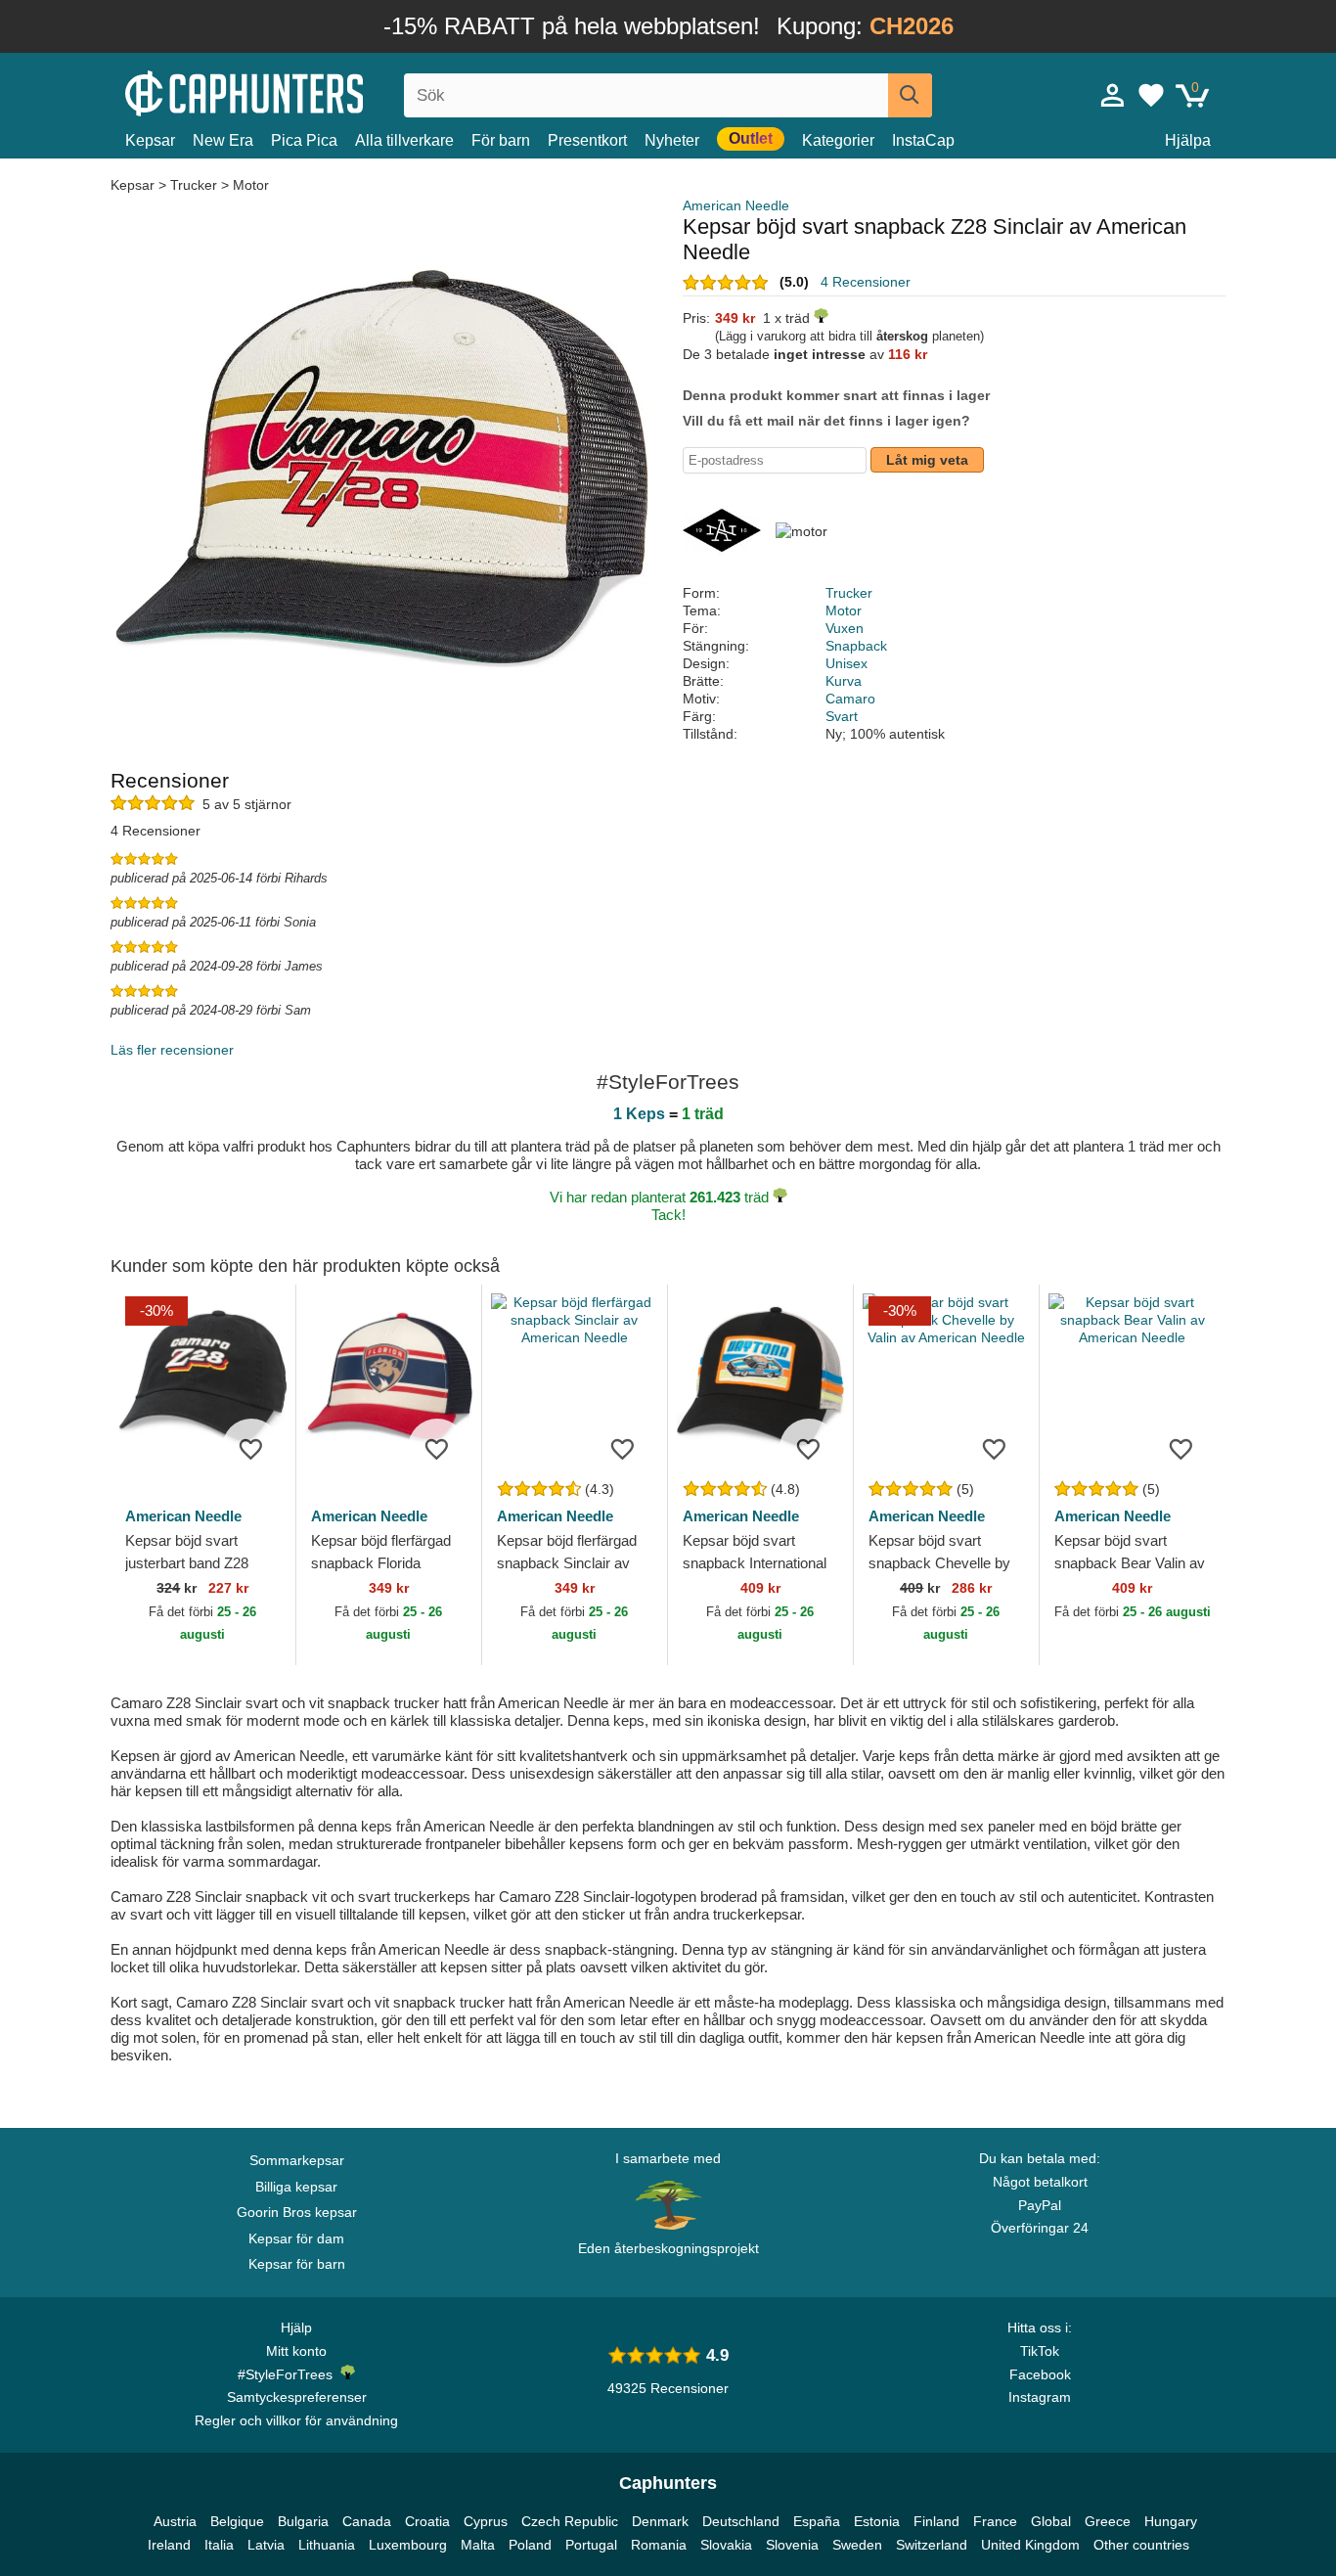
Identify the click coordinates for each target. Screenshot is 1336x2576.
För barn (501, 140)
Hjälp (296, 2327)
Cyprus (486, 2521)
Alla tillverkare (404, 140)
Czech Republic (570, 2521)
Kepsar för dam (296, 2238)
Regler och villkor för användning (296, 2420)
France (995, 2521)
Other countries (1141, 2545)
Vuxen (845, 628)
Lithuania (327, 2545)
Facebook (1040, 2374)
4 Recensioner (866, 282)
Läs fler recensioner (172, 1050)
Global (1051, 2521)
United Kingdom (1030, 2545)
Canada (367, 2521)
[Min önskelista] (1151, 95)
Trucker (194, 185)
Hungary (1171, 2521)
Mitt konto (296, 2351)
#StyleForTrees (289, 2374)
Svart (842, 716)
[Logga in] (1113, 95)
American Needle (736, 205)
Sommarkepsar (297, 2160)
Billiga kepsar (296, 2187)
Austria (175, 2521)
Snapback (856, 646)
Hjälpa (1188, 140)
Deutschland (741, 2521)
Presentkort (587, 140)
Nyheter (672, 140)
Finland (936, 2521)
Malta (478, 2545)
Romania (659, 2545)
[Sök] (910, 95)
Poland (530, 2545)
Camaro (850, 699)
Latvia (266, 2545)
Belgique (237, 2521)
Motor (251, 185)
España (817, 2521)
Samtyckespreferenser (297, 2397)
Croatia (427, 2521)
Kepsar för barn (297, 2264)
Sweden (857, 2545)
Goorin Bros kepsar (297, 2212)
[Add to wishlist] (251, 1448)
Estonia (877, 2521)
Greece (1108, 2521)
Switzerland (932, 2545)
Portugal (591, 2545)
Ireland (169, 2545)
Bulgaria (303, 2521)
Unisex (846, 663)
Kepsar (150, 140)
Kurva (844, 681)
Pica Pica (304, 140)
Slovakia (726, 2545)
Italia (219, 2545)
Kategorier (838, 140)
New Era (223, 140)
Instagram (1040, 2397)
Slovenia (792, 2545)
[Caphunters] (296, 91)
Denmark (660, 2521)
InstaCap (923, 140)
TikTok (1040, 2351)
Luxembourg (408, 2545)
